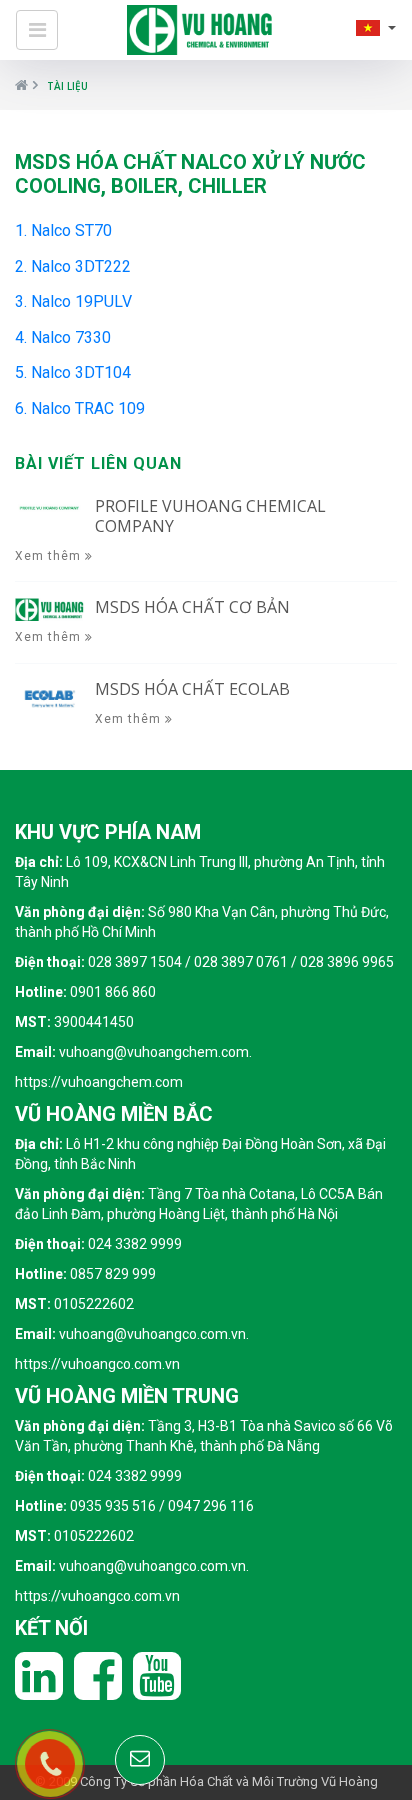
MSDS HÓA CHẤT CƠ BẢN (192, 607)
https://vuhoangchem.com (99, 1082)
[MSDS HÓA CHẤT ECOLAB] (50, 697)
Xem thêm (50, 556)
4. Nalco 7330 (63, 337)
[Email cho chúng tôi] (140, 1760)
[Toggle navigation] (37, 30)
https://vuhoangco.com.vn (97, 1364)
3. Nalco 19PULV (73, 301)
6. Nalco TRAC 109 (80, 408)
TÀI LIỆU (67, 86)
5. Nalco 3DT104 (73, 372)
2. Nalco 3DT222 (73, 266)
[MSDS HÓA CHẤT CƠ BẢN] (50, 607)
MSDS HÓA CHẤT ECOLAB (192, 689)
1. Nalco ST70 (63, 230)
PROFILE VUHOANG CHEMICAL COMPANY (210, 516)
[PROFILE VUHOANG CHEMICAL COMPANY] (50, 506)
